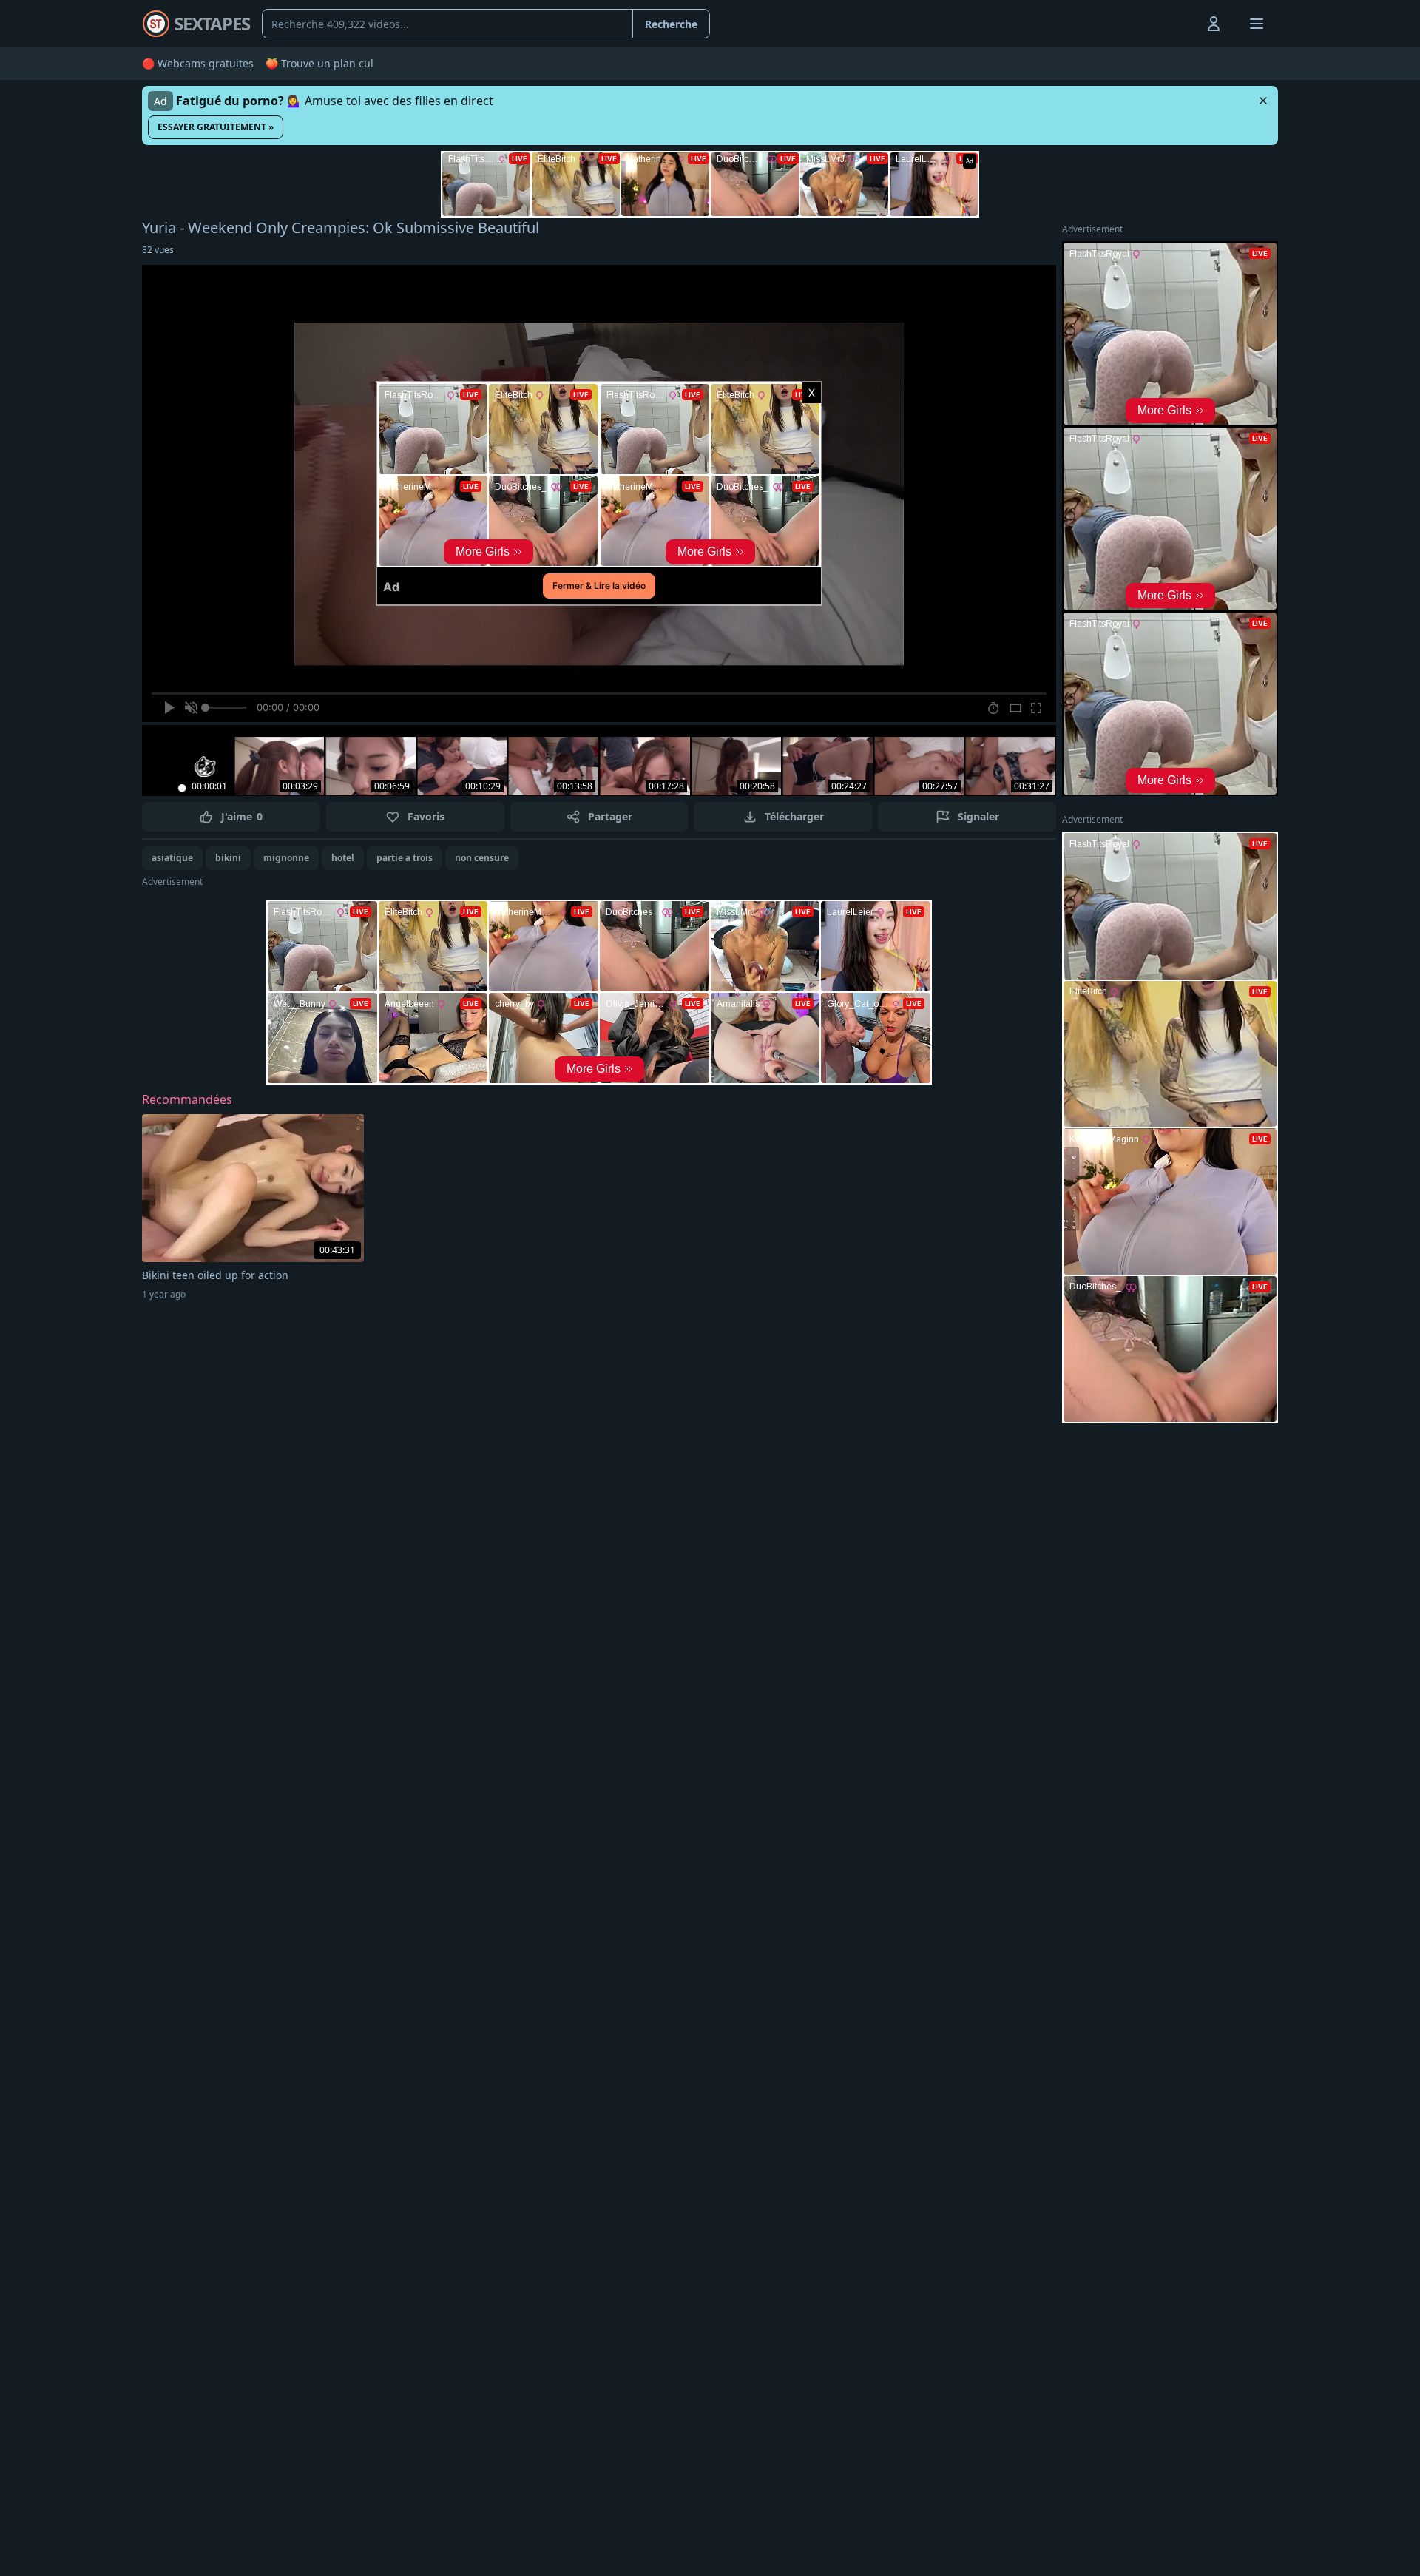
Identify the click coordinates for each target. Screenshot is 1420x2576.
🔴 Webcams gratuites (198, 63)
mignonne (286, 858)
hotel (343, 858)
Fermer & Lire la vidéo (599, 586)
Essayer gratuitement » (216, 127)
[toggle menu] (1180, 24)
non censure (482, 858)
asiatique (172, 858)
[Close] (1263, 101)
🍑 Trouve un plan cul (319, 63)
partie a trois (405, 858)
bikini (228, 858)
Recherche (671, 24)
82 (158, 250)
